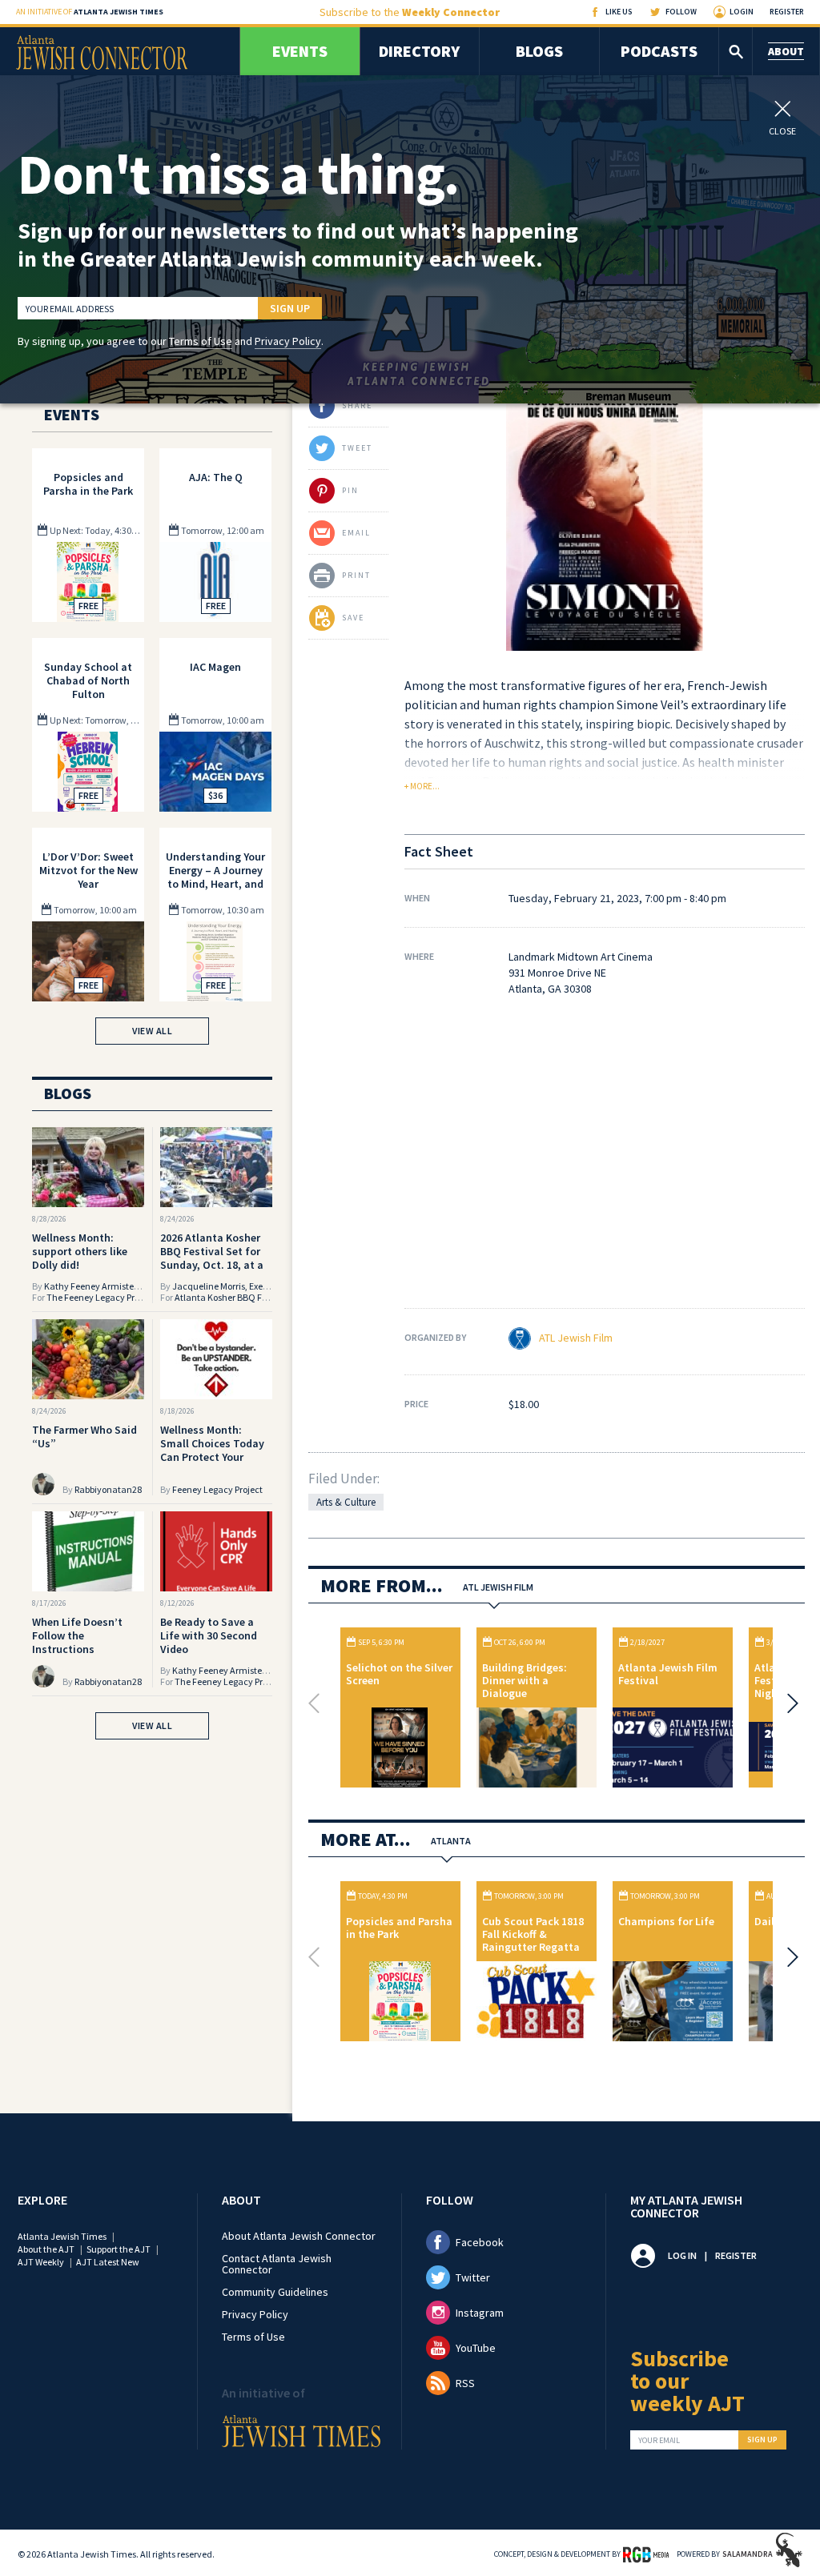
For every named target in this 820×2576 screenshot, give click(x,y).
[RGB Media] (646, 2554)
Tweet (357, 448)
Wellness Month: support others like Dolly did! (80, 1251)
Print (356, 575)
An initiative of (90, 12)
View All (152, 1031)
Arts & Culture (346, 1502)
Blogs (539, 51)
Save (353, 618)
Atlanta (451, 1841)
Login (742, 12)
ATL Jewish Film (576, 1338)
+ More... (422, 786)
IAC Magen (215, 667)
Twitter (473, 2277)
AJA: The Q (216, 477)
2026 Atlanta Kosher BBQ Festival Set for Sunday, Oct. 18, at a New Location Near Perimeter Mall (212, 1265)
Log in (682, 2255)
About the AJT (46, 2249)
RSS (465, 2383)
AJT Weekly (41, 2262)
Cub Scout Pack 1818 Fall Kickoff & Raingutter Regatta (533, 1934)
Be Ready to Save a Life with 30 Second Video (209, 1635)
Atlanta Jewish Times (62, 2236)
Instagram (480, 2313)
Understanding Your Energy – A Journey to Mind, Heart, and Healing (215, 877)
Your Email (659, 2441)
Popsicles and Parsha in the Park (399, 1928)
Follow (681, 12)
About (786, 51)
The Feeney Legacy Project (100, 1297)
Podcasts (659, 51)
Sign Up (290, 308)
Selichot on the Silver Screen (399, 1674)
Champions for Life (666, 1921)
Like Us (619, 12)
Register (787, 12)
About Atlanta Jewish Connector (299, 2236)
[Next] (789, 1703)
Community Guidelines (275, 2292)
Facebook (480, 2242)
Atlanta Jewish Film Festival (668, 1674)
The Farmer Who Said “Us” (84, 1436)
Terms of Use (201, 341)
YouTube (476, 2348)
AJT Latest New (108, 2262)
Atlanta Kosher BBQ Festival (232, 1297)
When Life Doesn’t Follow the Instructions (77, 1635)
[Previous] (318, 1703)
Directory (419, 51)
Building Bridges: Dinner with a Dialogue (525, 1680)
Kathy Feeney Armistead (94, 1286)
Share (357, 405)
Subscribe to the (410, 12)
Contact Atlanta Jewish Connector (277, 2264)
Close (782, 130)
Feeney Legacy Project (217, 1489)
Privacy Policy (288, 341)
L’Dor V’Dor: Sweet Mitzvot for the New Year (88, 870)
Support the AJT (119, 2249)
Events (300, 51)
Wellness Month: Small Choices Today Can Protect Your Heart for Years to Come (212, 1457)
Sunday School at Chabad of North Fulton (88, 680)
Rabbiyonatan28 (108, 1489)
